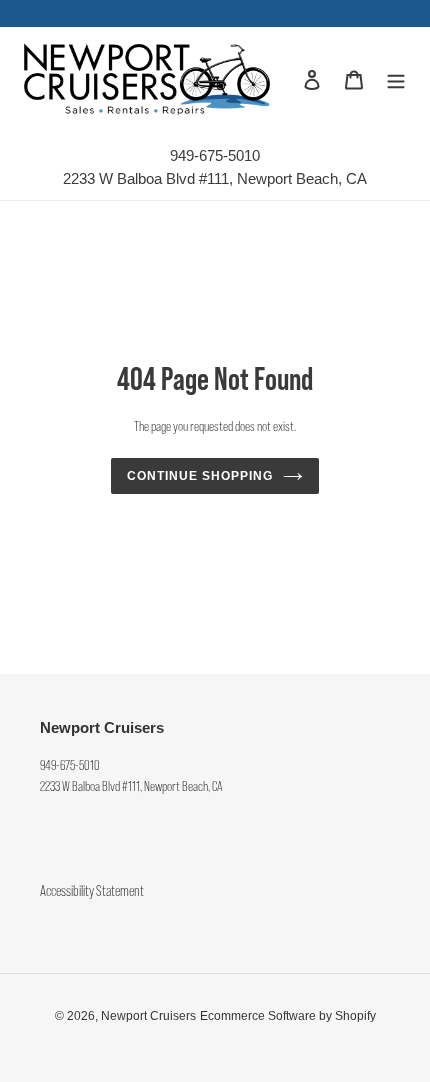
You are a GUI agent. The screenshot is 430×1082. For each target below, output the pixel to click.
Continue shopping (200, 476)
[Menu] (396, 78)
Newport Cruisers (148, 1016)
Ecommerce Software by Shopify (288, 1016)
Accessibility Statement (92, 891)
